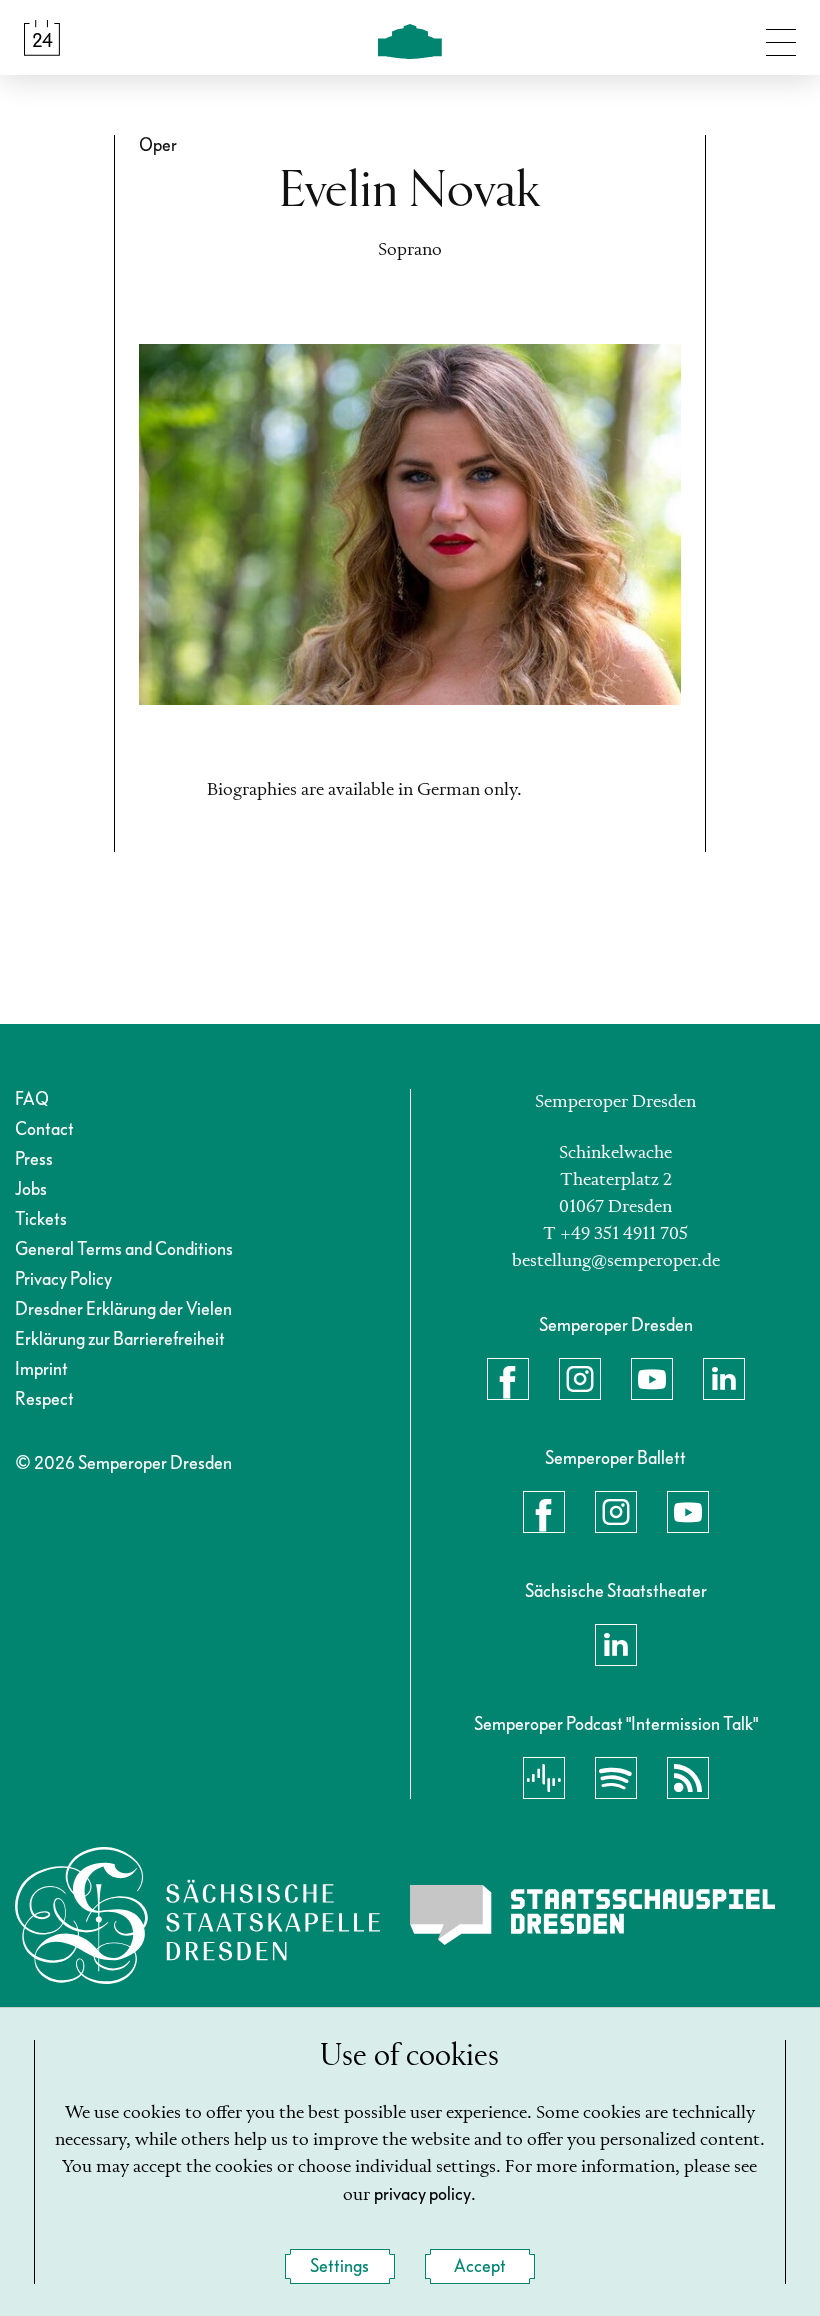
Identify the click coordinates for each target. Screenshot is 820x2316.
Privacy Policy (63, 1279)
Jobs (31, 1189)
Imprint (41, 1369)
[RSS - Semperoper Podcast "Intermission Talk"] (688, 1778)
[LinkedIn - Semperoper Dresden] (724, 1379)
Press (34, 1159)
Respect (44, 1399)
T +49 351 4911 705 (615, 1234)
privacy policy (422, 2194)
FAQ (32, 1099)
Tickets (41, 1219)
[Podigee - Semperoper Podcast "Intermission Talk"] (544, 1778)
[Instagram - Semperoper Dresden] (580, 1379)
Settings (339, 2266)
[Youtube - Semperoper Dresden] (652, 1379)
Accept (480, 2266)
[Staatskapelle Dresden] (197, 1915)
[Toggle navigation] (781, 38)
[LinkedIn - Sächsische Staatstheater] (616, 1645)
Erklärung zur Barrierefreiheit (120, 1339)
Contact (44, 1129)
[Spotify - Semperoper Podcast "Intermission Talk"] (616, 1778)
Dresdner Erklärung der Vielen (123, 1309)
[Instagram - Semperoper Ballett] (616, 1512)
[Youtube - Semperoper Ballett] (688, 1512)
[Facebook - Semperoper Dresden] (508, 1379)
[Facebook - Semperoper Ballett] (544, 1512)
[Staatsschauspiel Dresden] (592, 1915)
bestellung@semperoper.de (616, 1261)
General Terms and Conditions (124, 1249)
